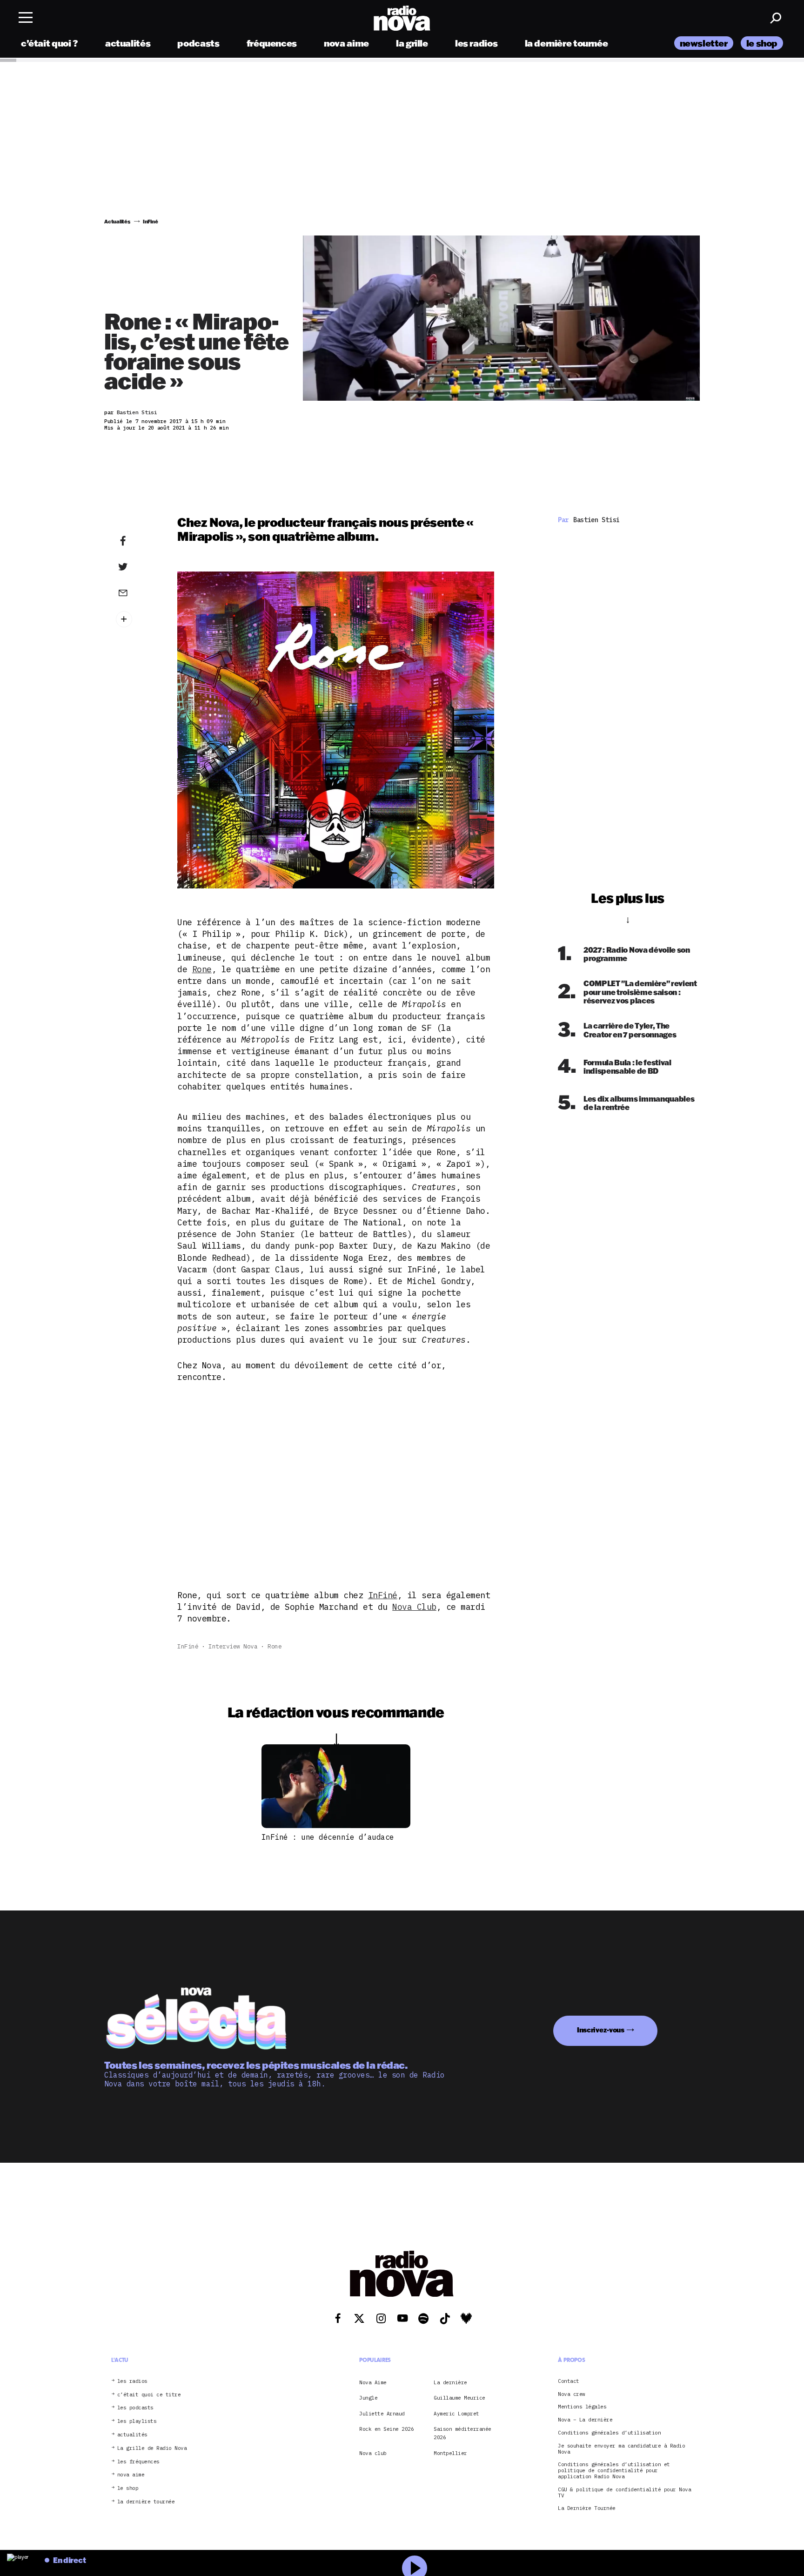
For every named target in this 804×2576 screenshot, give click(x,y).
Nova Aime (373, 2382)
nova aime (346, 43)
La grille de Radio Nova (152, 2448)
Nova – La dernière (585, 2420)
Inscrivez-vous (601, 2030)
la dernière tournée (566, 43)
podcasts (198, 43)
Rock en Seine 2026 (386, 2429)
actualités (128, 43)
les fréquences (138, 2461)
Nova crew (572, 2394)
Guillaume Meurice (459, 2398)
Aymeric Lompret (456, 2413)
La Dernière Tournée (587, 2508)
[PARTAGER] (137, 567)
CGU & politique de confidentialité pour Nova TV (624, 2492)
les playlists (137, 2421)
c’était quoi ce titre (149, 2394)
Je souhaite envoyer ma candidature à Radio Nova (621, 2448)
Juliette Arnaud (382, 2413)
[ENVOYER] (137, 592)
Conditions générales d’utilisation (609, 2433)
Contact (569, 2381)
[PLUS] (137, 619)
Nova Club (414, 1607)
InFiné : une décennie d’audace (328, 1837)
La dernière (450, 2382)
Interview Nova (233, 1646)
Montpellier (450, 2453)
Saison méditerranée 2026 (462, 2433)
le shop (762, 43)
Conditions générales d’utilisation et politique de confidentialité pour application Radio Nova (614, 2470)
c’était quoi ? (50, 43)
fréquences (272, 43)
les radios (476, 43)
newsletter (704, 43)
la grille (412, 43)
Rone (202, 969)
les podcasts (135, 2408)
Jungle (368, 2398)
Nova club (373, 2453)
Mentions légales (582, 2407)
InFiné (383, 1595)
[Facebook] (137, 541)
